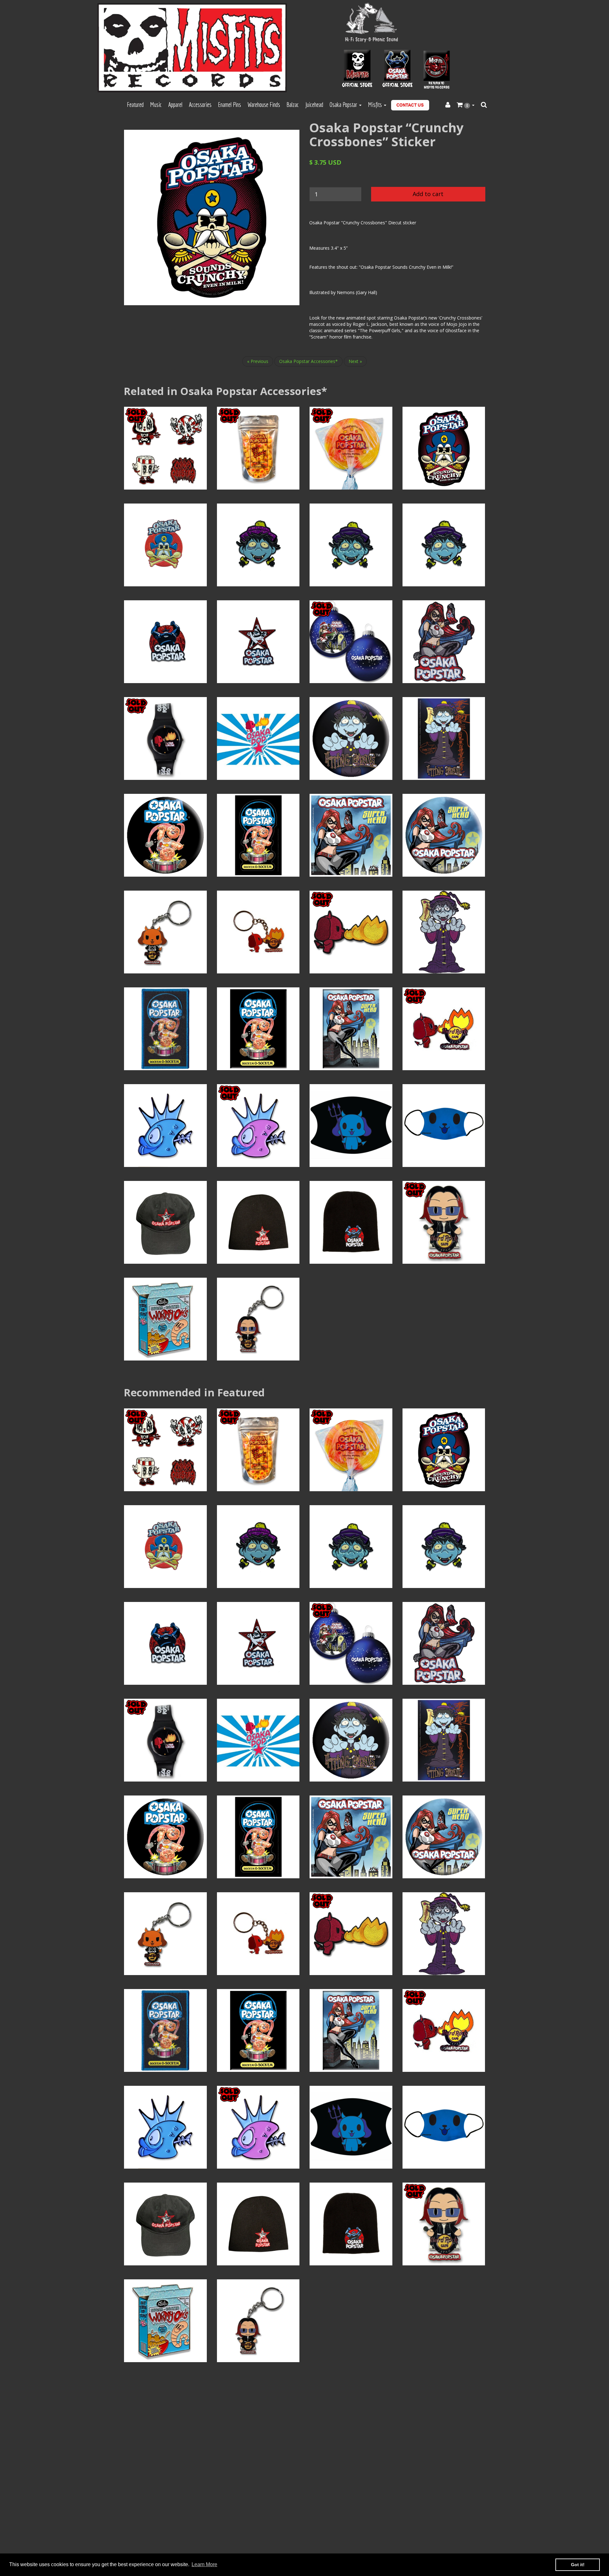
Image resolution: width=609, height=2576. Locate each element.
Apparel (175, 105)
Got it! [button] (578, 2565)
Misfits (376, 105)
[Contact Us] (410, 105)
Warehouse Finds (264, 105)
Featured (135, 105)
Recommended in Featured (194, 1392)
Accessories (200, 105)
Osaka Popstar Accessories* (308, 361)
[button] (466, 105)
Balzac (293, 105)
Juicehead (314, 105)
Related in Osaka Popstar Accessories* (225, 391)
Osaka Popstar (344, 105)
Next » (355, 361)
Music (156, 105)
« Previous (258, 361)
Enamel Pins (229, 105)
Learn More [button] (204, 2564)
